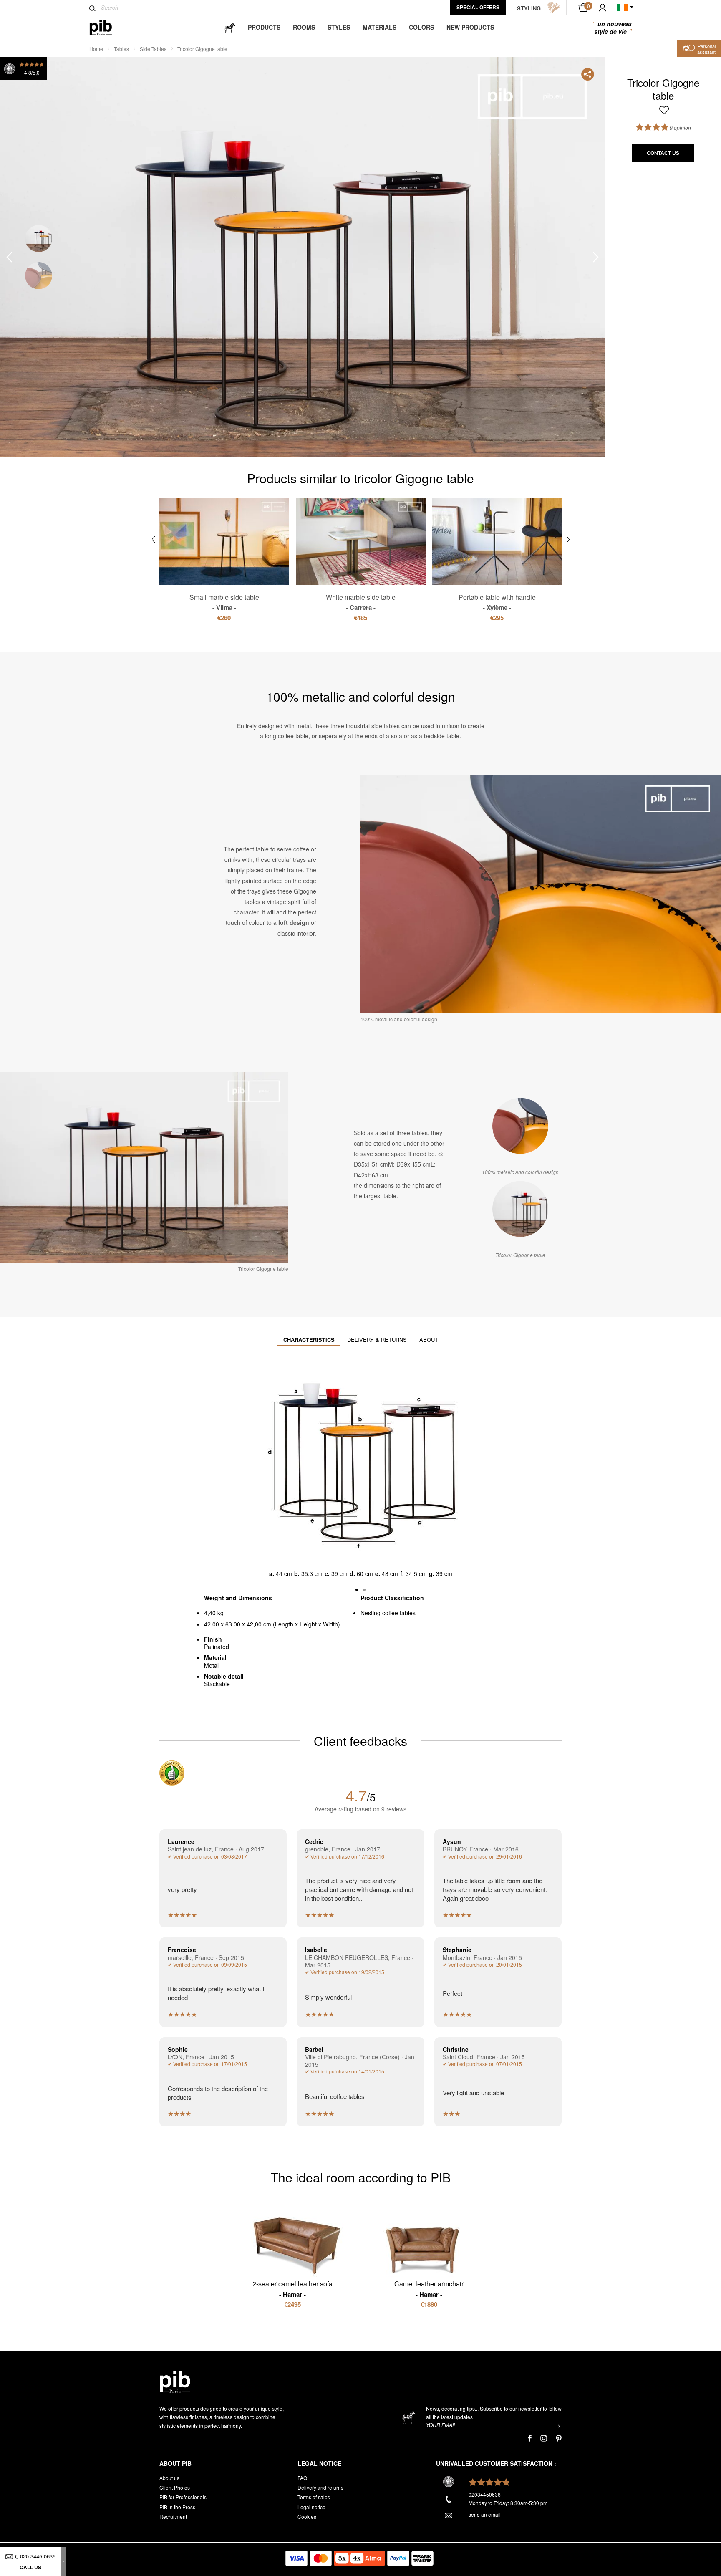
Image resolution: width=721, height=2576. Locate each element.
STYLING (529, 8)
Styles (339, 27)
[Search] (92, 8)
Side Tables (153, 49)
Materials (379, 27)
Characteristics (309, 1340)
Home (96, 49)
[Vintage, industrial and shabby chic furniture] (107, 28)
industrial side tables (373, 726)
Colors (421, 27)
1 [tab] (39, 239)
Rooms (304, 27)
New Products (470, 27)
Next (596, 257)
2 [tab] (39, 276)
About (429, 1340)
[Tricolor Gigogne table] (520, 1209)
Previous (9, 257)
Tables (121, 49)
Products (264, 27)
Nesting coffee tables (388, 1613)
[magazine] (230, 27)
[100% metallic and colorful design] (520, 1126)
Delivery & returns (377, 1340)
